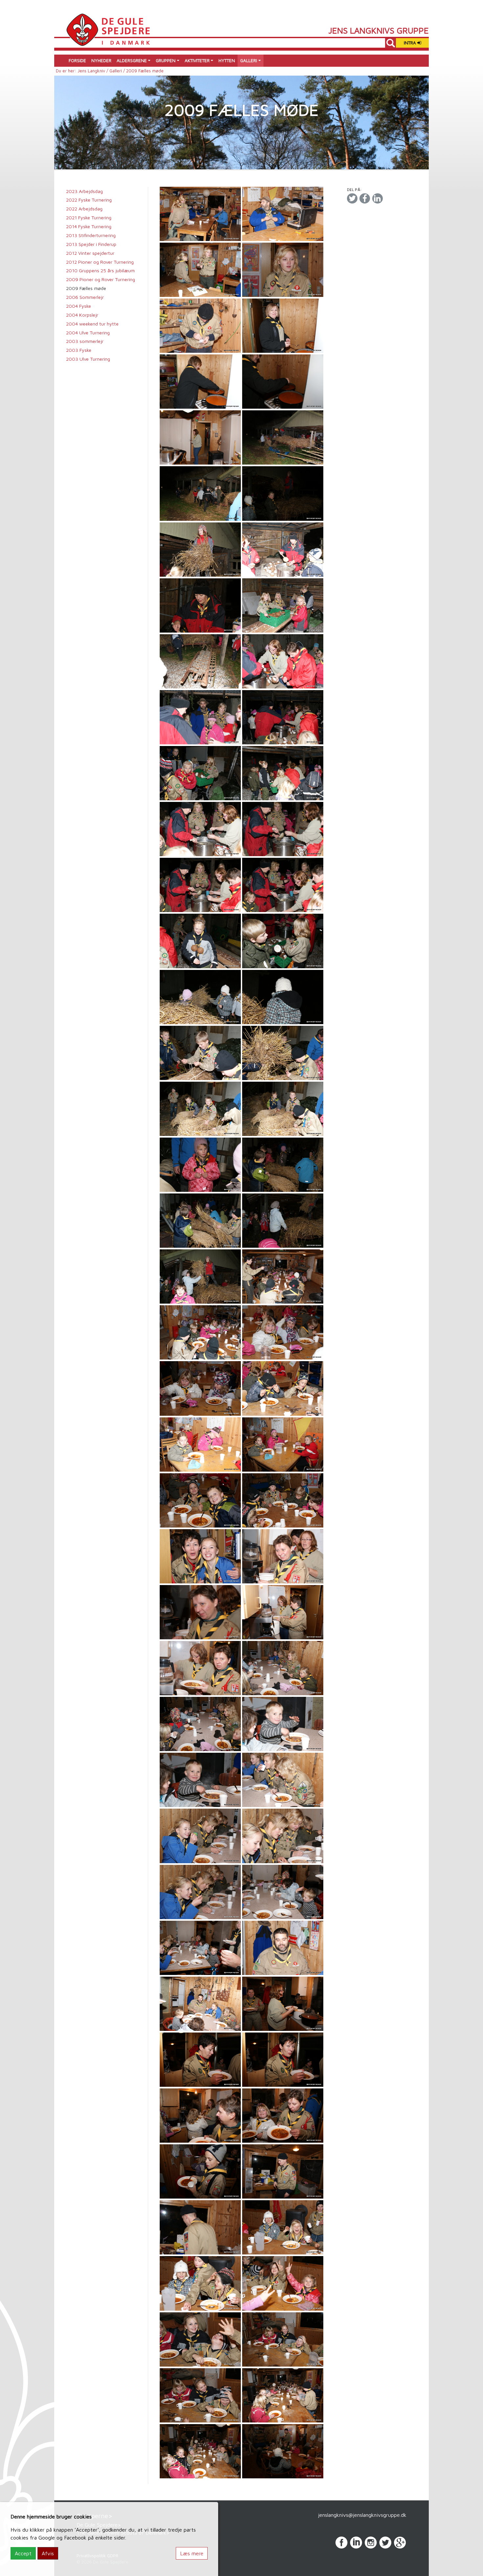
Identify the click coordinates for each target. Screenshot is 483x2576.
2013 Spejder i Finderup (91, 244)
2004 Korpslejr (82, 315)
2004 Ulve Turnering (88, 333)
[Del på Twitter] (352, 198)
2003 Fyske (79, 350)
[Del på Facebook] (365, 198)
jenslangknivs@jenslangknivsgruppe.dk (362, 2515)
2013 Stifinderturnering (91, 235)
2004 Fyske (79, 306)
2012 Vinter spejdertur (90, 253)
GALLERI (249, 60)
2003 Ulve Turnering (88, 359)
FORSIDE (77, 60)
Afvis (48, 2553)
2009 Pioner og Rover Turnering (101, 279)
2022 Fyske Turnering (89, 200)
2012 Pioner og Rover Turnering (100, 262)
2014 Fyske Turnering (89, 226)
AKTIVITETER (197, 60)
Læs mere (192, 2553)
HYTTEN (227, 60)
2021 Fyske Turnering (89, 217)
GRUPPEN (166, 60)
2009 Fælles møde (86, 288)
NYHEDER (101, 60)
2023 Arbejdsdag (84, 191)
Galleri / (118, 71)
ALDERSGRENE (132, 60)
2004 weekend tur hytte (92, 324)
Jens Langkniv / (93, 71)
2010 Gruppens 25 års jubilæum (100, 270)
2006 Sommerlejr (85, 297)
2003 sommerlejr (85, 341)
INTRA (411, 43)
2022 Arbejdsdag (84, 209)
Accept (23, 2553)
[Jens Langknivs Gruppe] (108, 29)
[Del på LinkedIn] (378, 198)
